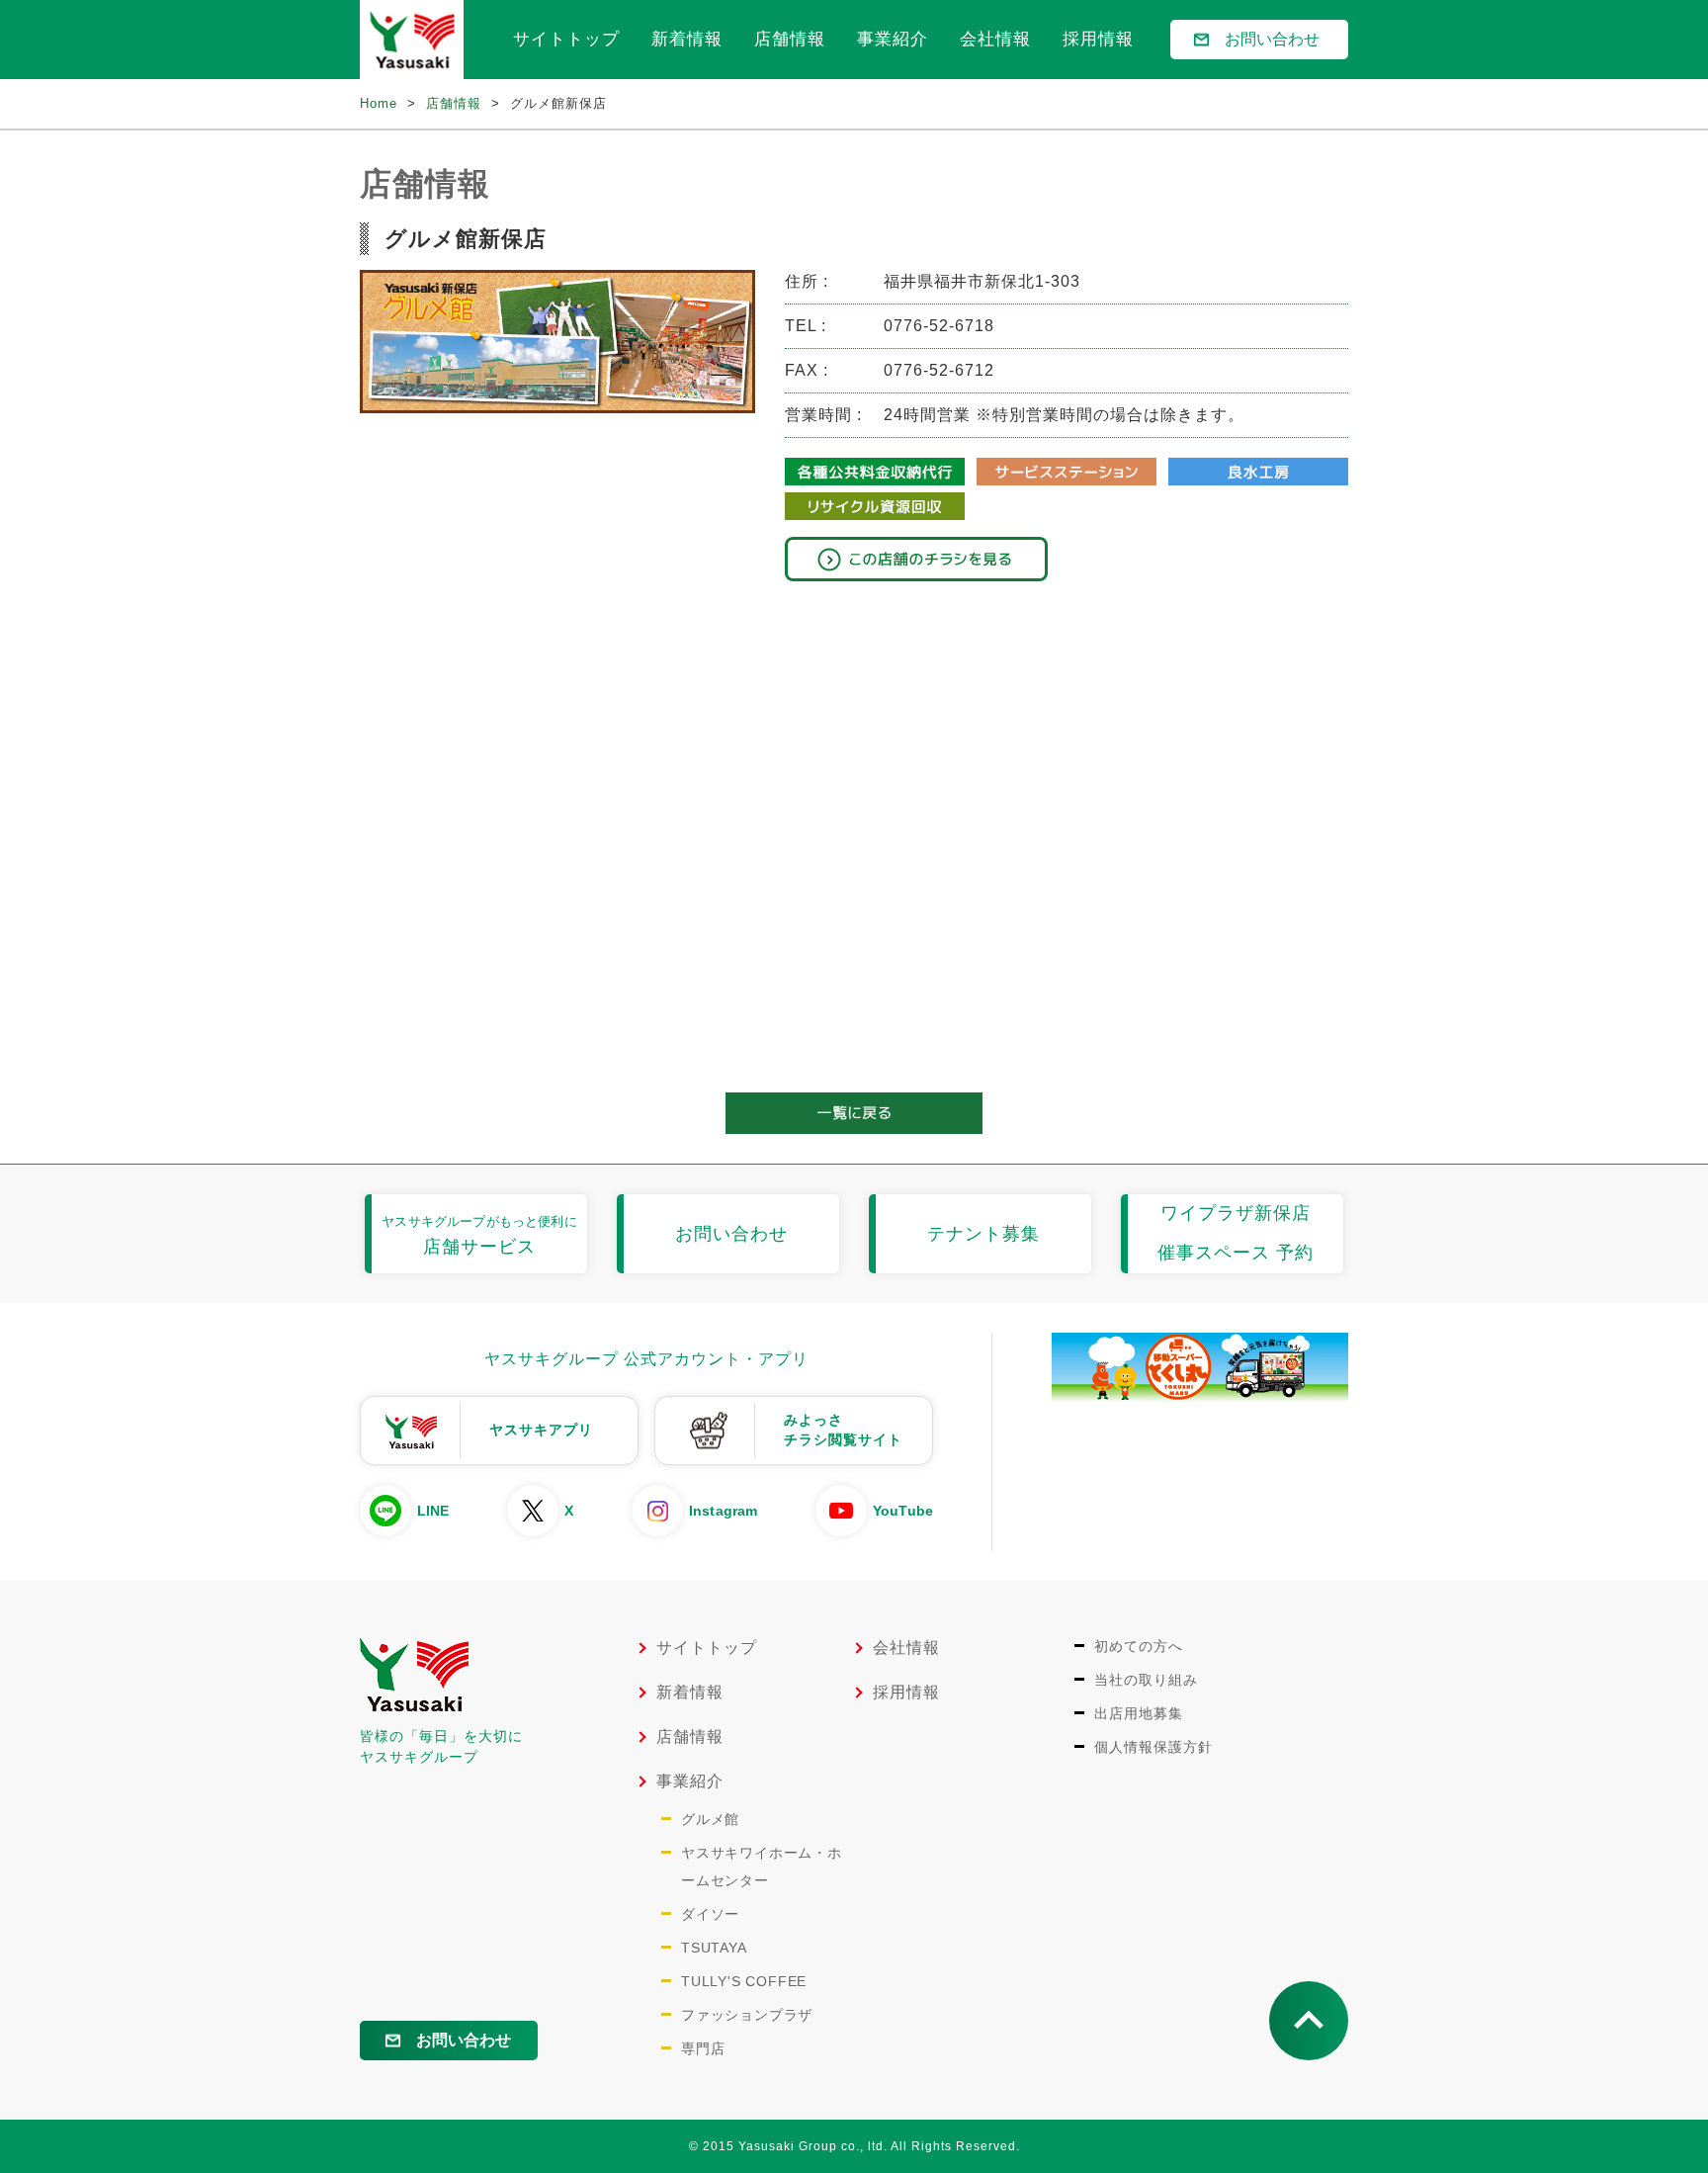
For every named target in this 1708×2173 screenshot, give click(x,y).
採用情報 (1098, 39)
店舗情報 (790, 39)
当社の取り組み (1146, 1680)
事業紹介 (893, 39)
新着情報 (687, 39)
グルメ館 (710, 1819)
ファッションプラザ (747, 2015)
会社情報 (995, 39)
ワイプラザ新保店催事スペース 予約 (1236, 1233)
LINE (433, 1511)
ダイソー (710, 1914)
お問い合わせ (1272, 39)
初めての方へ (1139, 1646)
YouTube (903, 1511)
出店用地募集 (1139, 1713)
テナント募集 (983, 1234)
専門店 (703, 2048)
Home (379, 103)
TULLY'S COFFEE (744, 1981)
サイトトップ (566, 39)
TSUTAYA (714, 1948)
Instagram (723, 1511)
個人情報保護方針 (1153, 1747)
